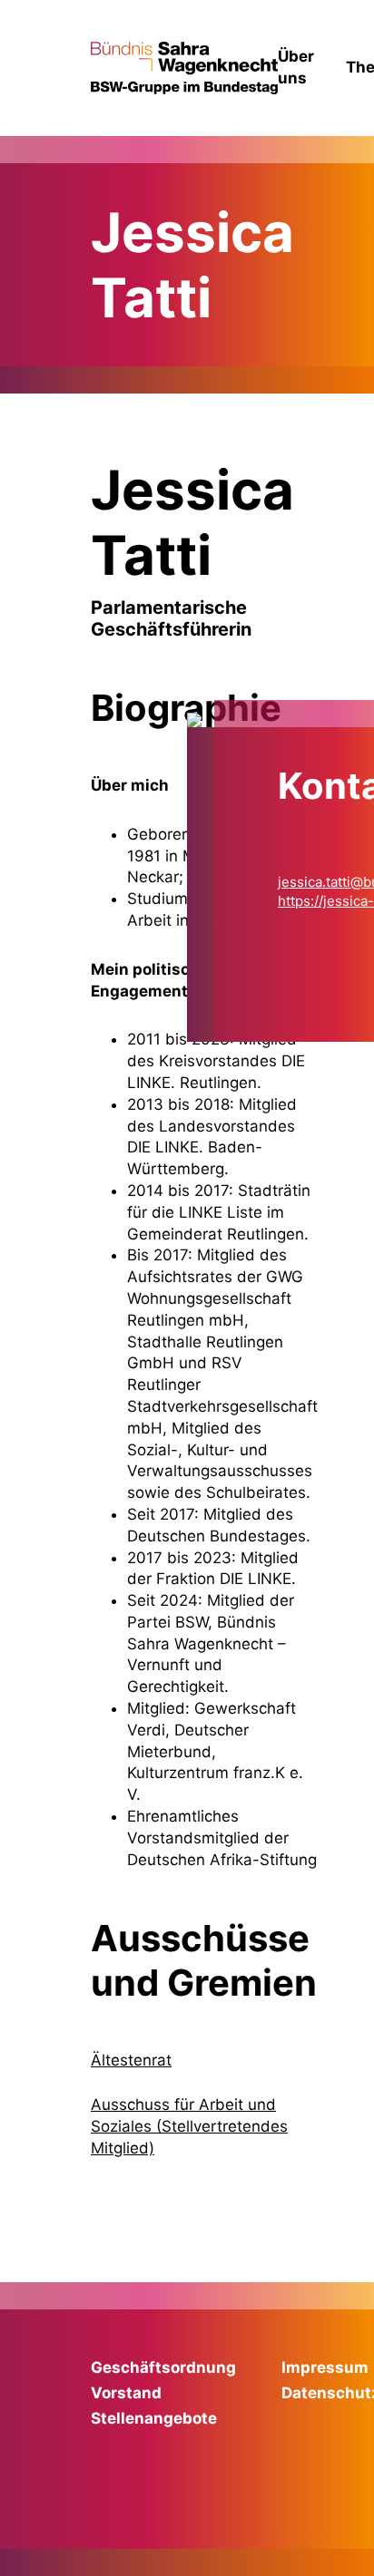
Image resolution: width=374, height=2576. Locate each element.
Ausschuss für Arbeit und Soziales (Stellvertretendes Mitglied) (189, 2126)
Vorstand (126, 2393)
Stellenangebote (154, 2418)
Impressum (325, 2367)
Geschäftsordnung (163, 2367)
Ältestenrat (131, 2060)
